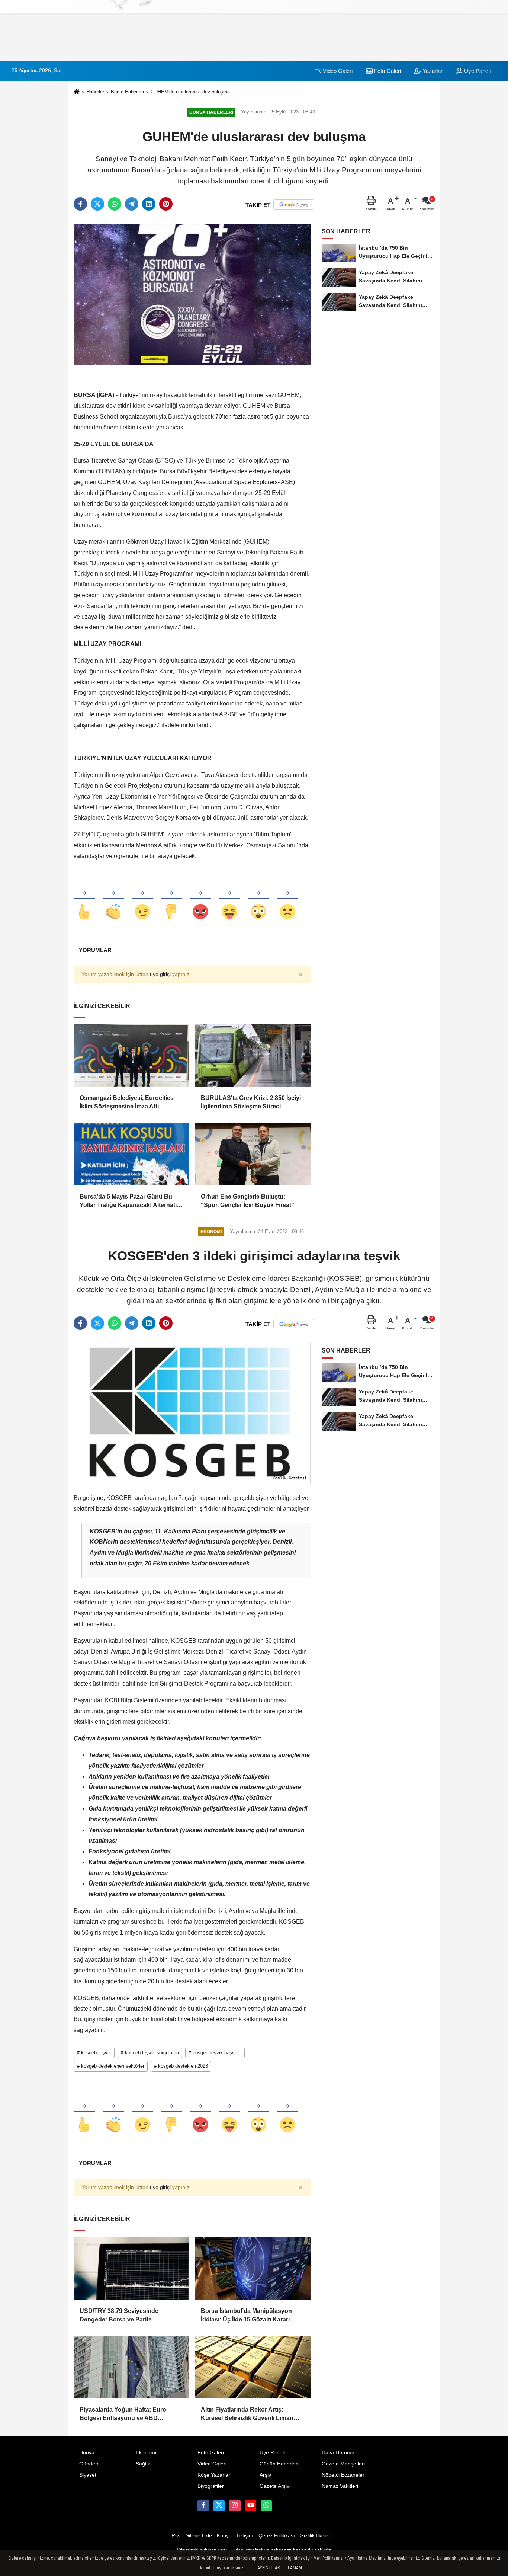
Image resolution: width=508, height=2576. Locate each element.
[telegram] (132, 204)
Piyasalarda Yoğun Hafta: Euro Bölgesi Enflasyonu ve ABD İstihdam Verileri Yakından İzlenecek (130, 2414)
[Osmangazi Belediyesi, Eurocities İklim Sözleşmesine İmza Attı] (131, 1055)
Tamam (295, 2568)
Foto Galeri (387, 71)
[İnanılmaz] (258, 899)
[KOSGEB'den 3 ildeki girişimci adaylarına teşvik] (192, 1413)
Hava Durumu (338, 2453)
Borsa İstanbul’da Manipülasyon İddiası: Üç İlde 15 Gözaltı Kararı (246, 2315)
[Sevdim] (142, 899)
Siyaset (88, 2475)
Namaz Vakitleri (340, 2486)
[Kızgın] (200, 899)
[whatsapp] (115, 204)
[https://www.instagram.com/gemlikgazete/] (235, 2506)
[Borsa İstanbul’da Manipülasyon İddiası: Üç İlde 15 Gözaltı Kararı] (253, 2268)
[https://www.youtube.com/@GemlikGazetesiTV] (251, 2506)
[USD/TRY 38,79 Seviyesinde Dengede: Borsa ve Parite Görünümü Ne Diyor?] (131, 2268)
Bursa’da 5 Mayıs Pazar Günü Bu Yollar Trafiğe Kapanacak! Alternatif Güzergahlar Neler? (129, 1201)
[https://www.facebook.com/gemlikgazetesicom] (203, 2506)
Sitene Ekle (199, 2536)
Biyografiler (211, 2486)
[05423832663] (266, 2506)
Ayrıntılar (269, 2568)
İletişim (245, 2536)
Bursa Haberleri (127, 92)
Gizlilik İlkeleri (316, 2536)
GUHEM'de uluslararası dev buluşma (190, 92)
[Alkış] (113, 899)
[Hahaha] (229, 899)
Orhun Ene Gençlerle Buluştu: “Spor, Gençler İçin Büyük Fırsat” (247, 1201)
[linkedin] (149, 204)
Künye (224, 2536)
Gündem (89, 2464)
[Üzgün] (287, 899)
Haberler (95, 92)
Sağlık (143, 2464)
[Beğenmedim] (171, 899)
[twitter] (97, 204)
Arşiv (265, 2475)
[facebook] (80, 204)
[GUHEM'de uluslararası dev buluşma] (192, 294)
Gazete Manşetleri (343, 2464)
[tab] (95, 950)
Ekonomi (146, 2453)
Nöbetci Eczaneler (343, 2475)
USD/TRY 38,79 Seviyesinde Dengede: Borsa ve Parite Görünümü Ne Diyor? (119, 2316)
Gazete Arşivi (275, 2486)
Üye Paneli (477, 71)
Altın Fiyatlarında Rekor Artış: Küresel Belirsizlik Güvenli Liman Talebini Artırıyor (247, 2414)
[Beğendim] (84, 899)
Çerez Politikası (277, 2536)
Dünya (87, 2453)
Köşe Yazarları (215, 2475)
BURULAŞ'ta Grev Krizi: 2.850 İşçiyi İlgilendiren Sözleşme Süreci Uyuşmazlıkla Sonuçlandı (251, 1103)
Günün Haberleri (279, 2464)
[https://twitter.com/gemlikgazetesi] (219, 2506)
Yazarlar (432, 71)
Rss (176, 2536)
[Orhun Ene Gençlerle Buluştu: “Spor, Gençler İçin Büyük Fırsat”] (253, 1154)
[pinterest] (166, 204)
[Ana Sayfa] (77, 92)
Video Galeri (337, 71)
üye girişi (160, 974)
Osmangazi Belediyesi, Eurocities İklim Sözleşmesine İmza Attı (127, 1102)
